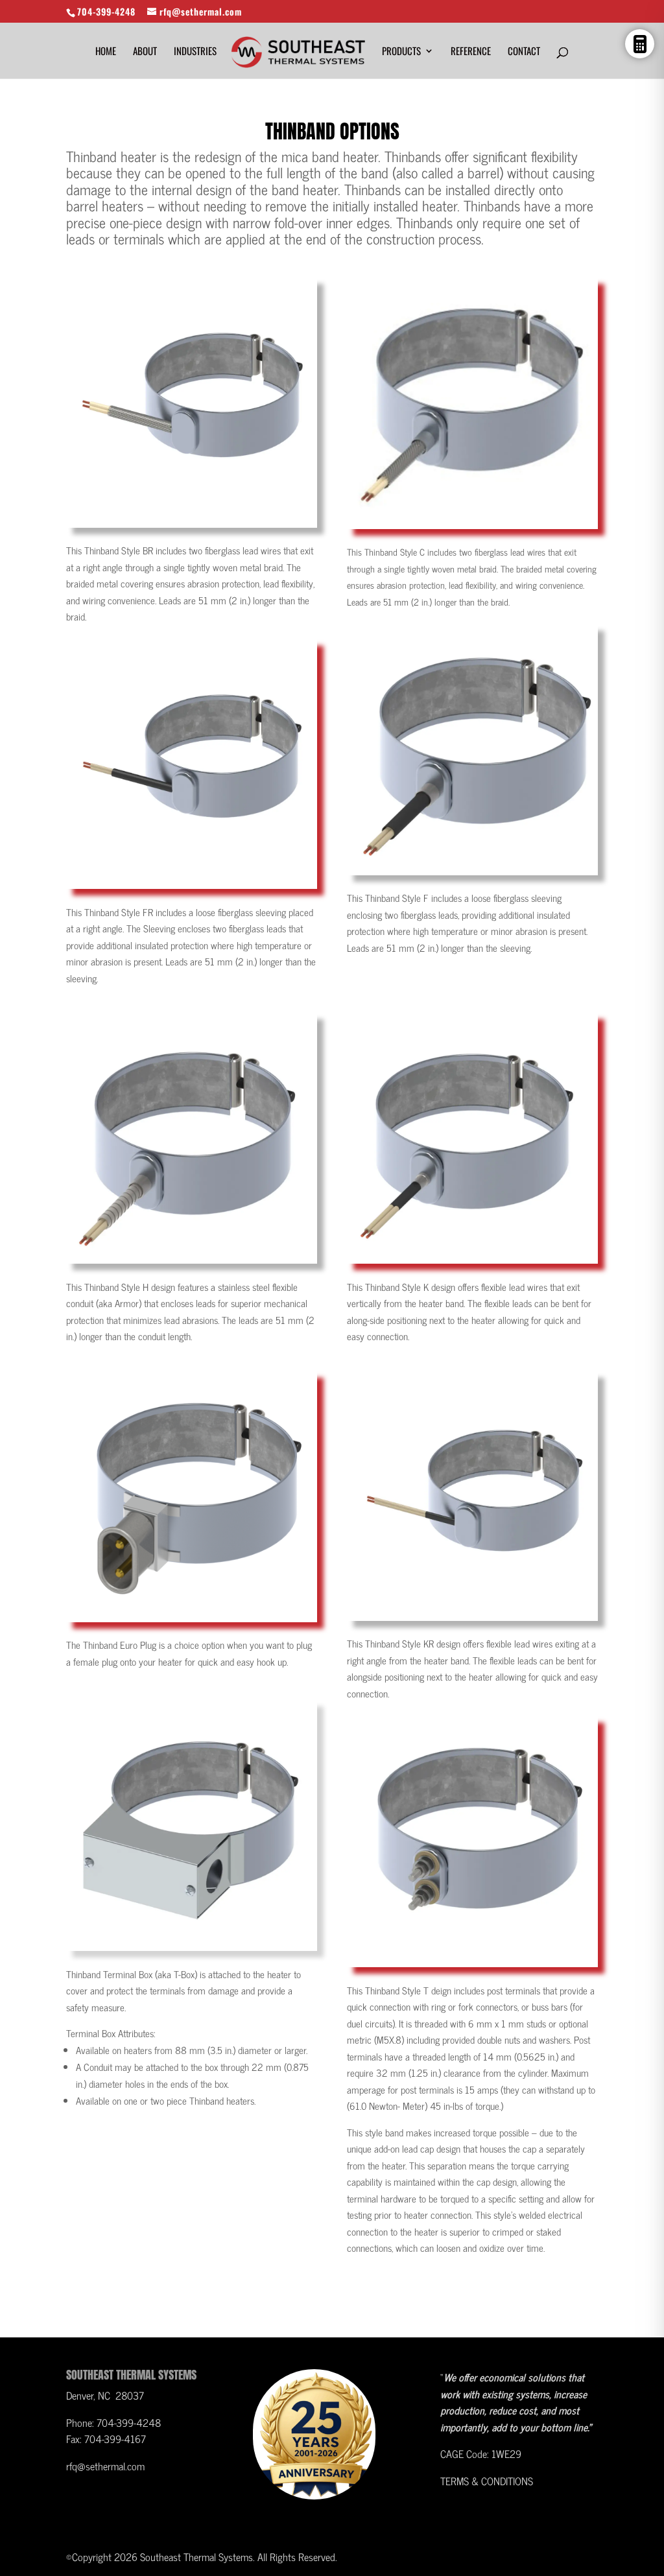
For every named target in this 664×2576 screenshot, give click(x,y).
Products (401, 52)
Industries (195, 52)
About (145, 52)
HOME (106, 52)
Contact (524, 52)
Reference (471, 52)
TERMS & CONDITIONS (487, 2481)
